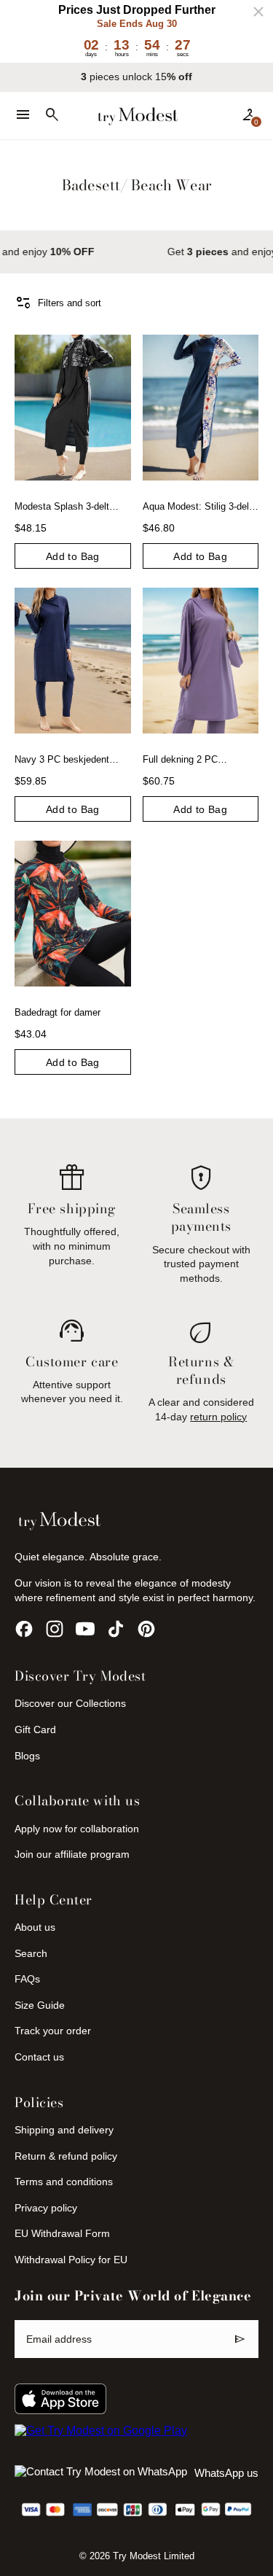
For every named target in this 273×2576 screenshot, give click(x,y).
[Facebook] (24, 1629)
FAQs (27, 1979)
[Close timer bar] (258, 12)
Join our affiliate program (72, 1854)
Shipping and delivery (64, 2130)
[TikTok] (116, 1629)
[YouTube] (85, 1629)
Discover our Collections (70, 1703)
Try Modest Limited (154, 2556)
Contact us (39, 2057)
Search (31, 1953)
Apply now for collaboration (77, 1829)
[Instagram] (55, 1629)
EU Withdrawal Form (62, 2233)
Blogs (27, 1756)
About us (35, 1927)
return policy (218, 1417)
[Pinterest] (146, 1629)
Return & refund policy (66, 2156)
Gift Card (35, 1729)
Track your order (53, 2031)
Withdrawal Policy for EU (71, 2260)
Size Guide (40, 2005)
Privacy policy (46, 2208)
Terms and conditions (64, 2182)
